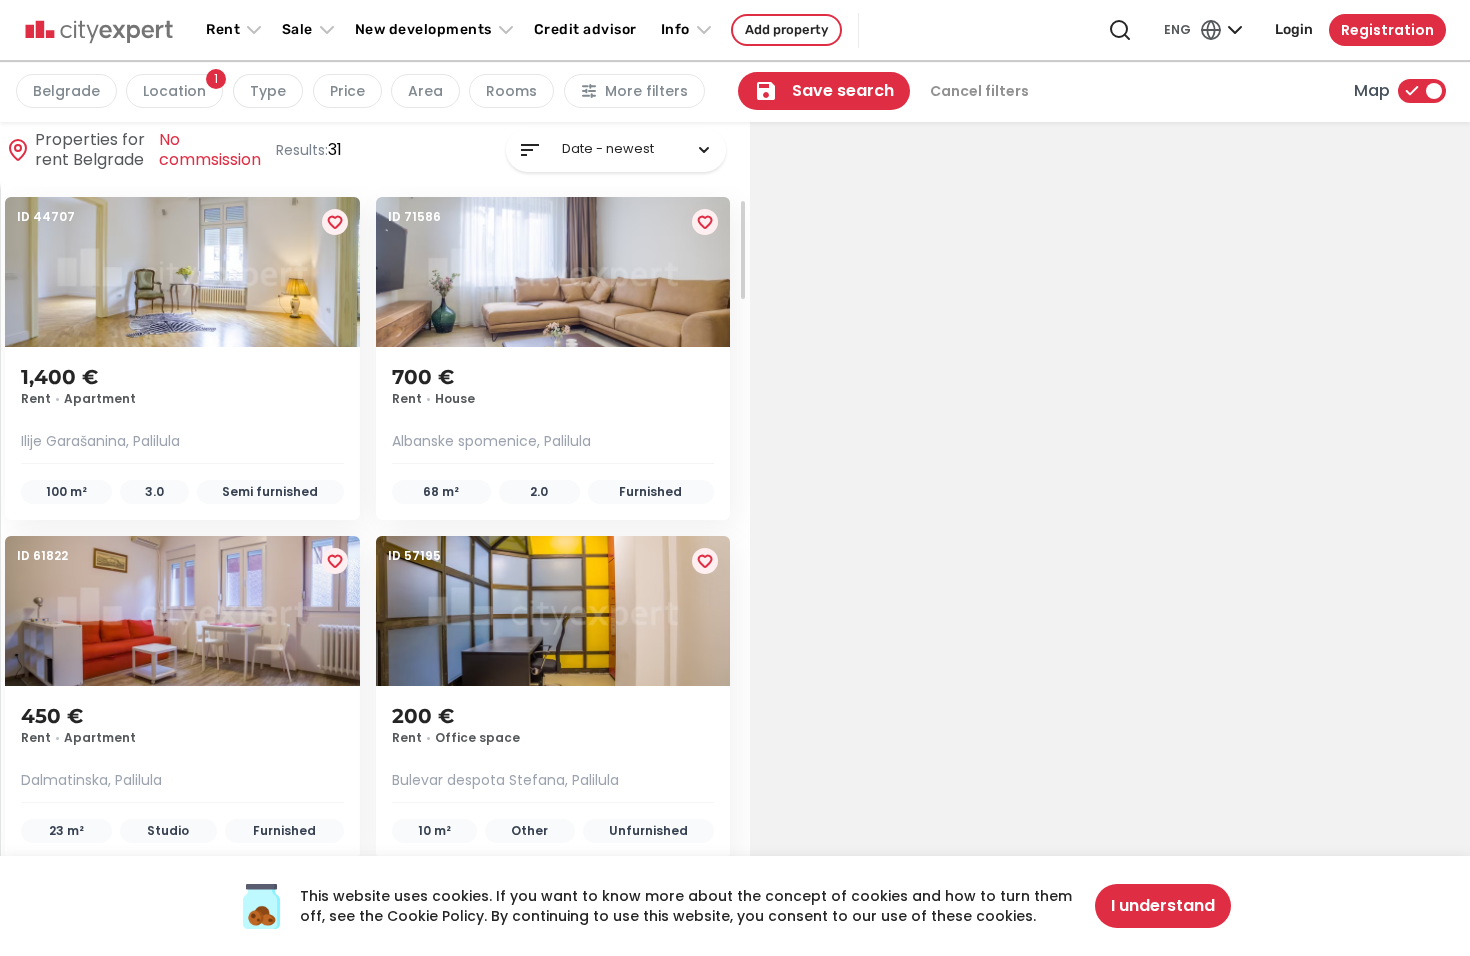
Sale (297, 29)
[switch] (1422, 91)
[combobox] (616, 150)
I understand (1163, 905)
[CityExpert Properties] (99, 32)
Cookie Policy (435, 916)
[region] (1110, 539)
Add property (786, 29)
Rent (223, 29)
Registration (1387, 30)
